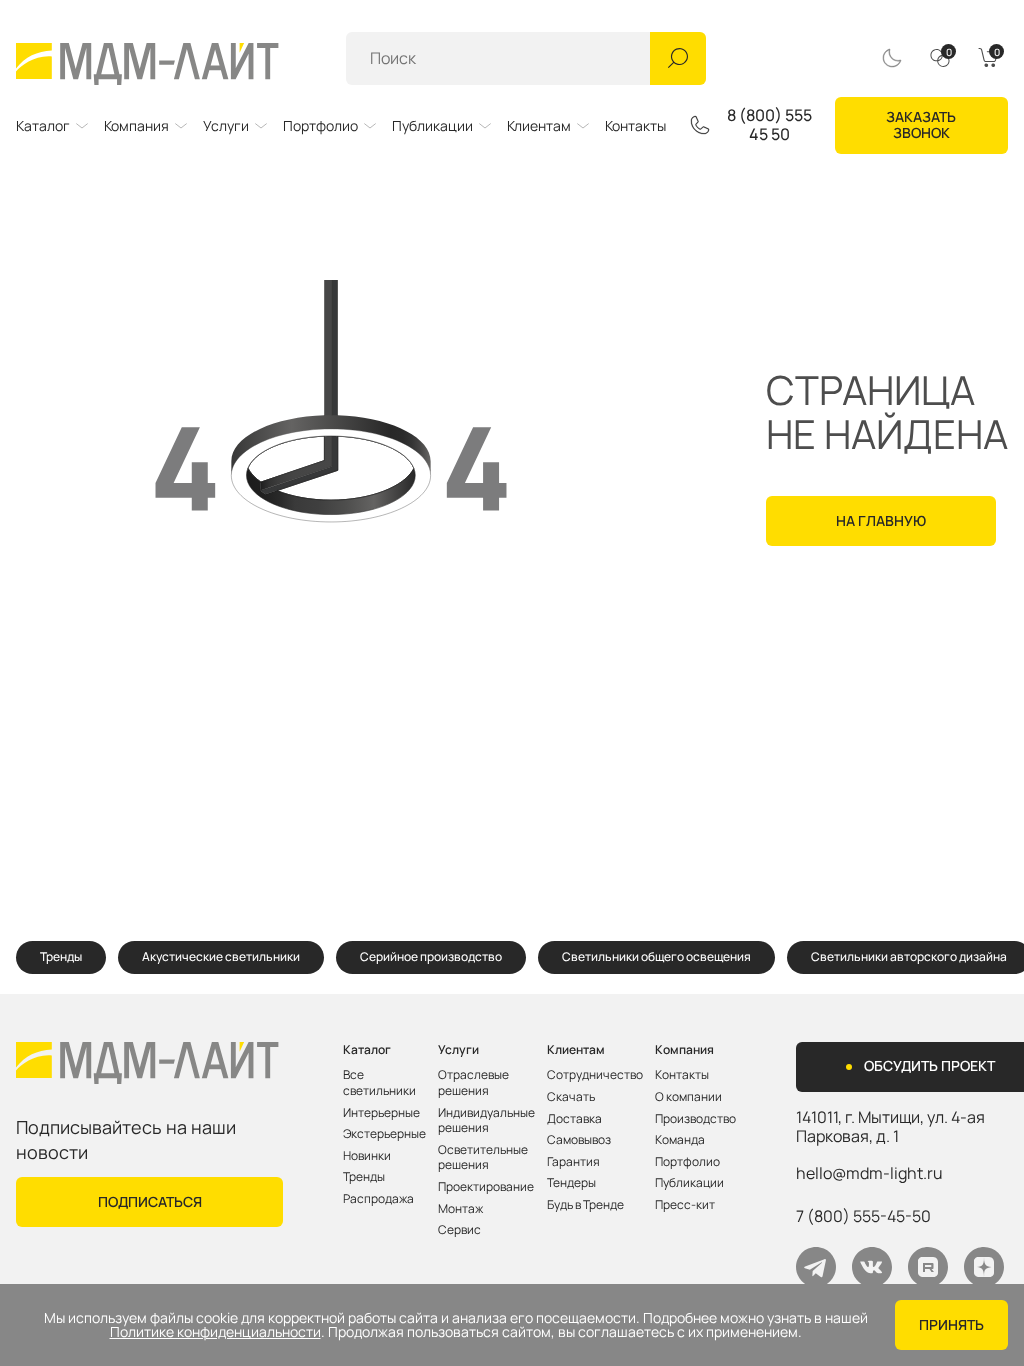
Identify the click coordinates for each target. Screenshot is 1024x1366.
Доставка (574, 1119)
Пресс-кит (685, 1205)
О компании (688, 1097)
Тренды (61, 956)
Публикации (432, 125)
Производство (695, 1119)
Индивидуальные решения (486, 1120)
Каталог (43, 125)
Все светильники (379, 1082)
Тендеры (571, 1183)
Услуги (226, 125)
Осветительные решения (483, 1157)
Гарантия (573, 1162)
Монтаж (460, 1209)
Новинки (367, 1156)
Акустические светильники (221, 956)
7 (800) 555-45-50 (863, 1216)
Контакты (635, 125)
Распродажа (378, 1199)
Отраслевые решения (473, 1082)
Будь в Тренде (585, 1205)
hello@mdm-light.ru (869, 1173)
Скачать (571, 1097)
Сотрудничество (595, 1075)
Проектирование (486, 1187)
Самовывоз (579, 1140)
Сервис (459, 1230)
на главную (881, 520)
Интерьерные (381, 1113)
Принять (951, 1324)
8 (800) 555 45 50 (769, 125)
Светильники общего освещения (656, 956)
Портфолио (320, 125)
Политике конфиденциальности (215, 1332)
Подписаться (150, 1201)
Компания (136, 125)
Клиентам (539, 125)
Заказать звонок (921, 125)
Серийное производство (431, 956)
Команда (680, 1140)
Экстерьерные (384, 1134)
